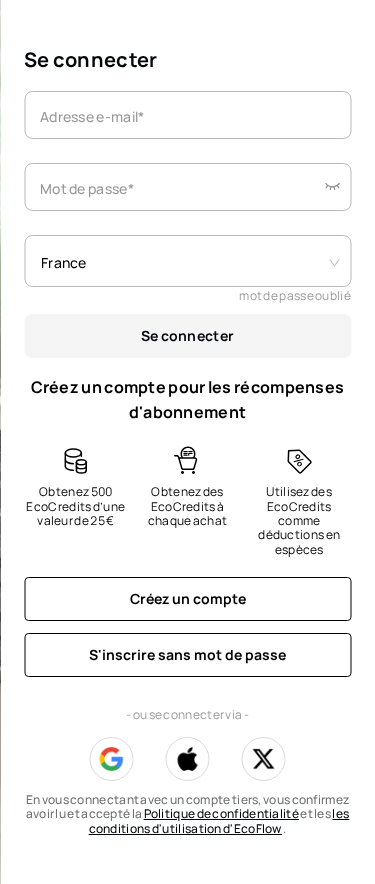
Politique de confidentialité (221, 813)
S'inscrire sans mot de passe (187, 654)
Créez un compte (188, 598)
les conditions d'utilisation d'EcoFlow (219, 820)
